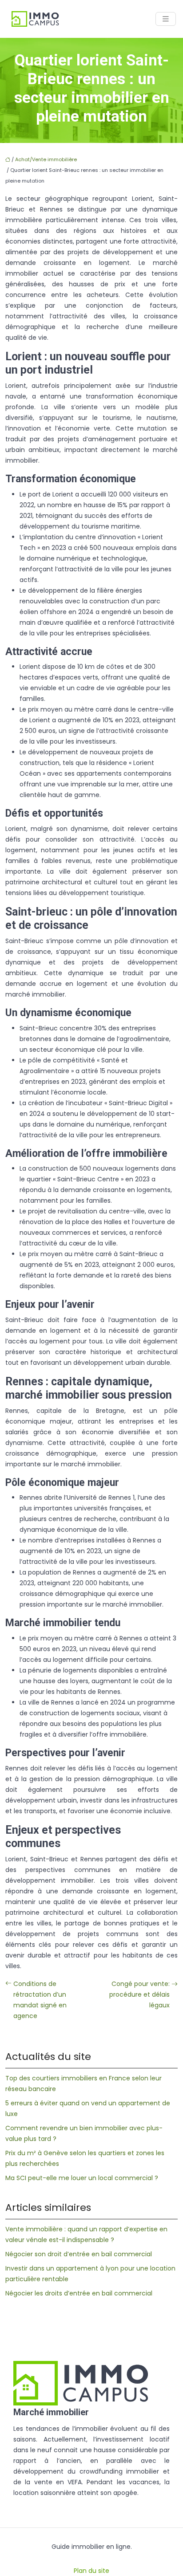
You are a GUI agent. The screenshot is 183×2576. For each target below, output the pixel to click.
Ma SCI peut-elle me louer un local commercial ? (82, 2178)
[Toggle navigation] (166, 19)
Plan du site (91, 2571)
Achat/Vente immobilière (46, 159)
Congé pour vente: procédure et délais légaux (139, 1994)
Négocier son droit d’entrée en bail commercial (79, 2254)
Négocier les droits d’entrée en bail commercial (79, 2293)
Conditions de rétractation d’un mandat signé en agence (40, 2000)
